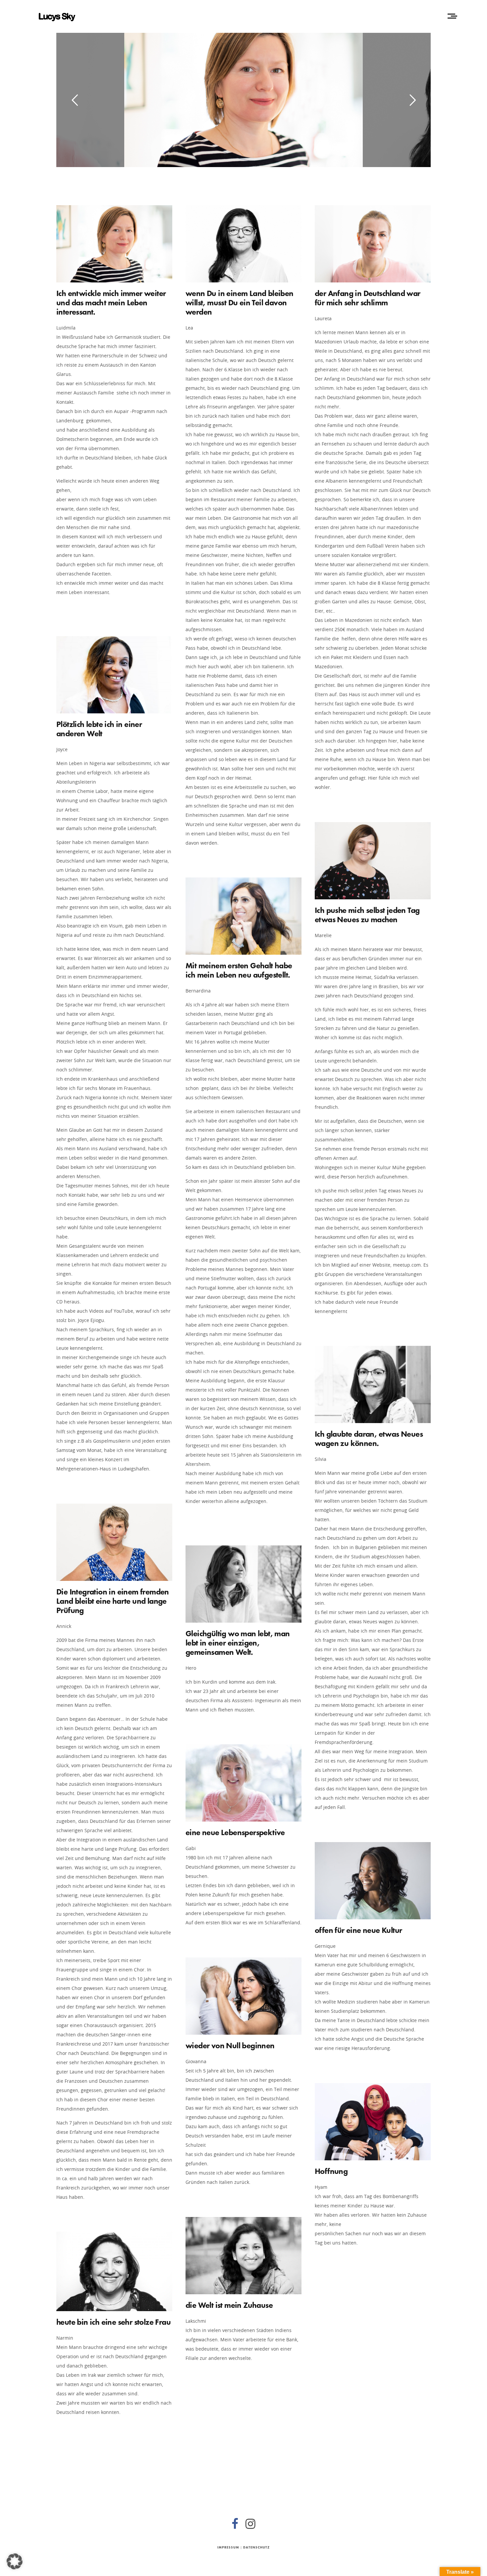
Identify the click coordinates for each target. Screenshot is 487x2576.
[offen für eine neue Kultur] (373, 1881)
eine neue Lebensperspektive (235, 1832)
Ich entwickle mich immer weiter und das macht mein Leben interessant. (111, 302)
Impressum (228, 2547)
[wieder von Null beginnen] (243, 1996)
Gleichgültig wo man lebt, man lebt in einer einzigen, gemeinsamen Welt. (238, 1643)
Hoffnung (331, 2171)
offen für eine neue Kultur (358, 1930)
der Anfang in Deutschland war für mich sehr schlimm (368, 298)
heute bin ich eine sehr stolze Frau (113, 2322)
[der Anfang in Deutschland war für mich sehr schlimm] (373, 244)
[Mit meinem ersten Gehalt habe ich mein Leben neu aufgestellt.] (243, 916)
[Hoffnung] (373, 2122)
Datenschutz (256, 2547)
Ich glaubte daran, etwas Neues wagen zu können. (369, 1438)
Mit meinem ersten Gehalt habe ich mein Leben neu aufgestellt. (239, 970)
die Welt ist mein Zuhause (229, 2305)
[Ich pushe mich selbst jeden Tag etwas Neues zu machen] (373, 861)
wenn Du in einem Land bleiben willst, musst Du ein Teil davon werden (240, 302)
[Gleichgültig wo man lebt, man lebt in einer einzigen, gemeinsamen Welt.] (243, 1584)
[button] (15, 2561)
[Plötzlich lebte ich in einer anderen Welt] (114, 675)
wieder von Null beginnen (230, 2045)
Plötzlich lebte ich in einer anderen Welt (99, 729)
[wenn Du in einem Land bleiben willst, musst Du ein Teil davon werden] (243, 244)
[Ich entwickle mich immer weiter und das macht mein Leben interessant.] (114, 244)
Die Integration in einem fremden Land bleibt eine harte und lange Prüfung (113, 1601)
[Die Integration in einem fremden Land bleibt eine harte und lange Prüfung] (114, 1542)
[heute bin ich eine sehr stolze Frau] (114, 2271)
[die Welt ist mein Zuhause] (243, 2256)
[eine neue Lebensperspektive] (243, 1783)
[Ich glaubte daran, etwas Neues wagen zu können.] (373, 1384)
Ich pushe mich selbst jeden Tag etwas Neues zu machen (367, 915)
